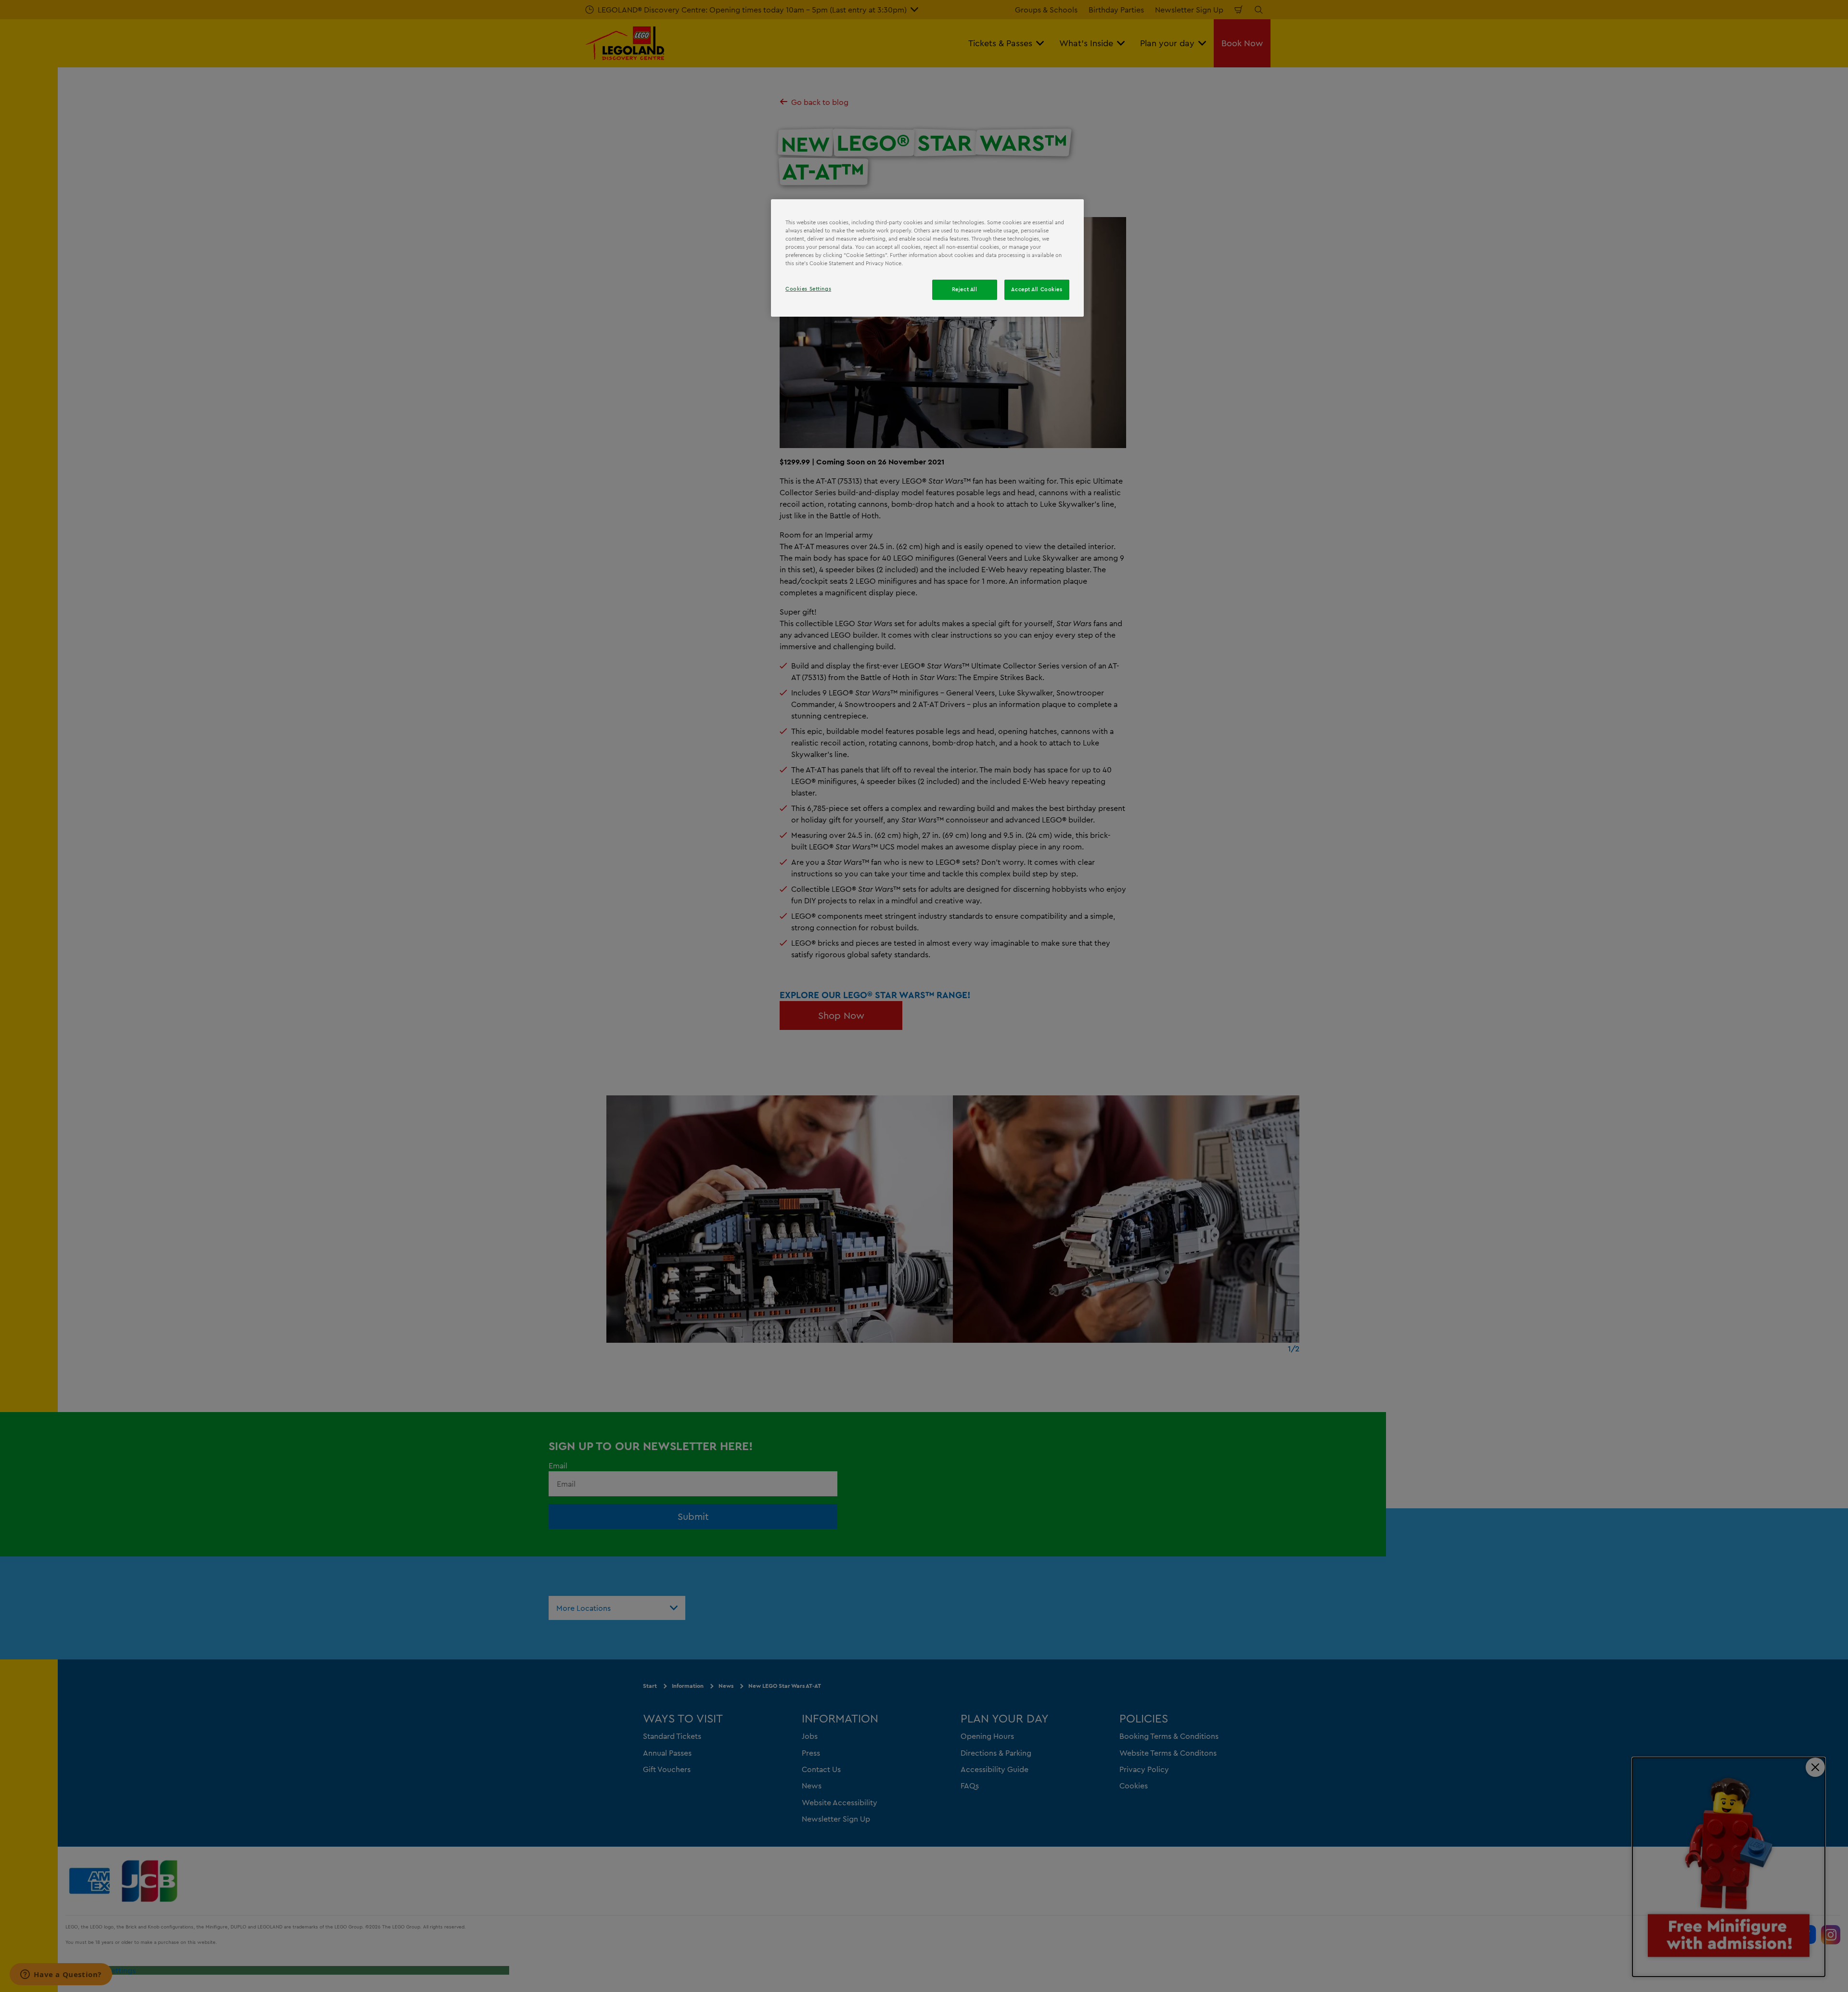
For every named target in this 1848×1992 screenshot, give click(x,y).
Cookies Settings (808, 289)
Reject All (965, 289)
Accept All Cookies (1037, 289)
